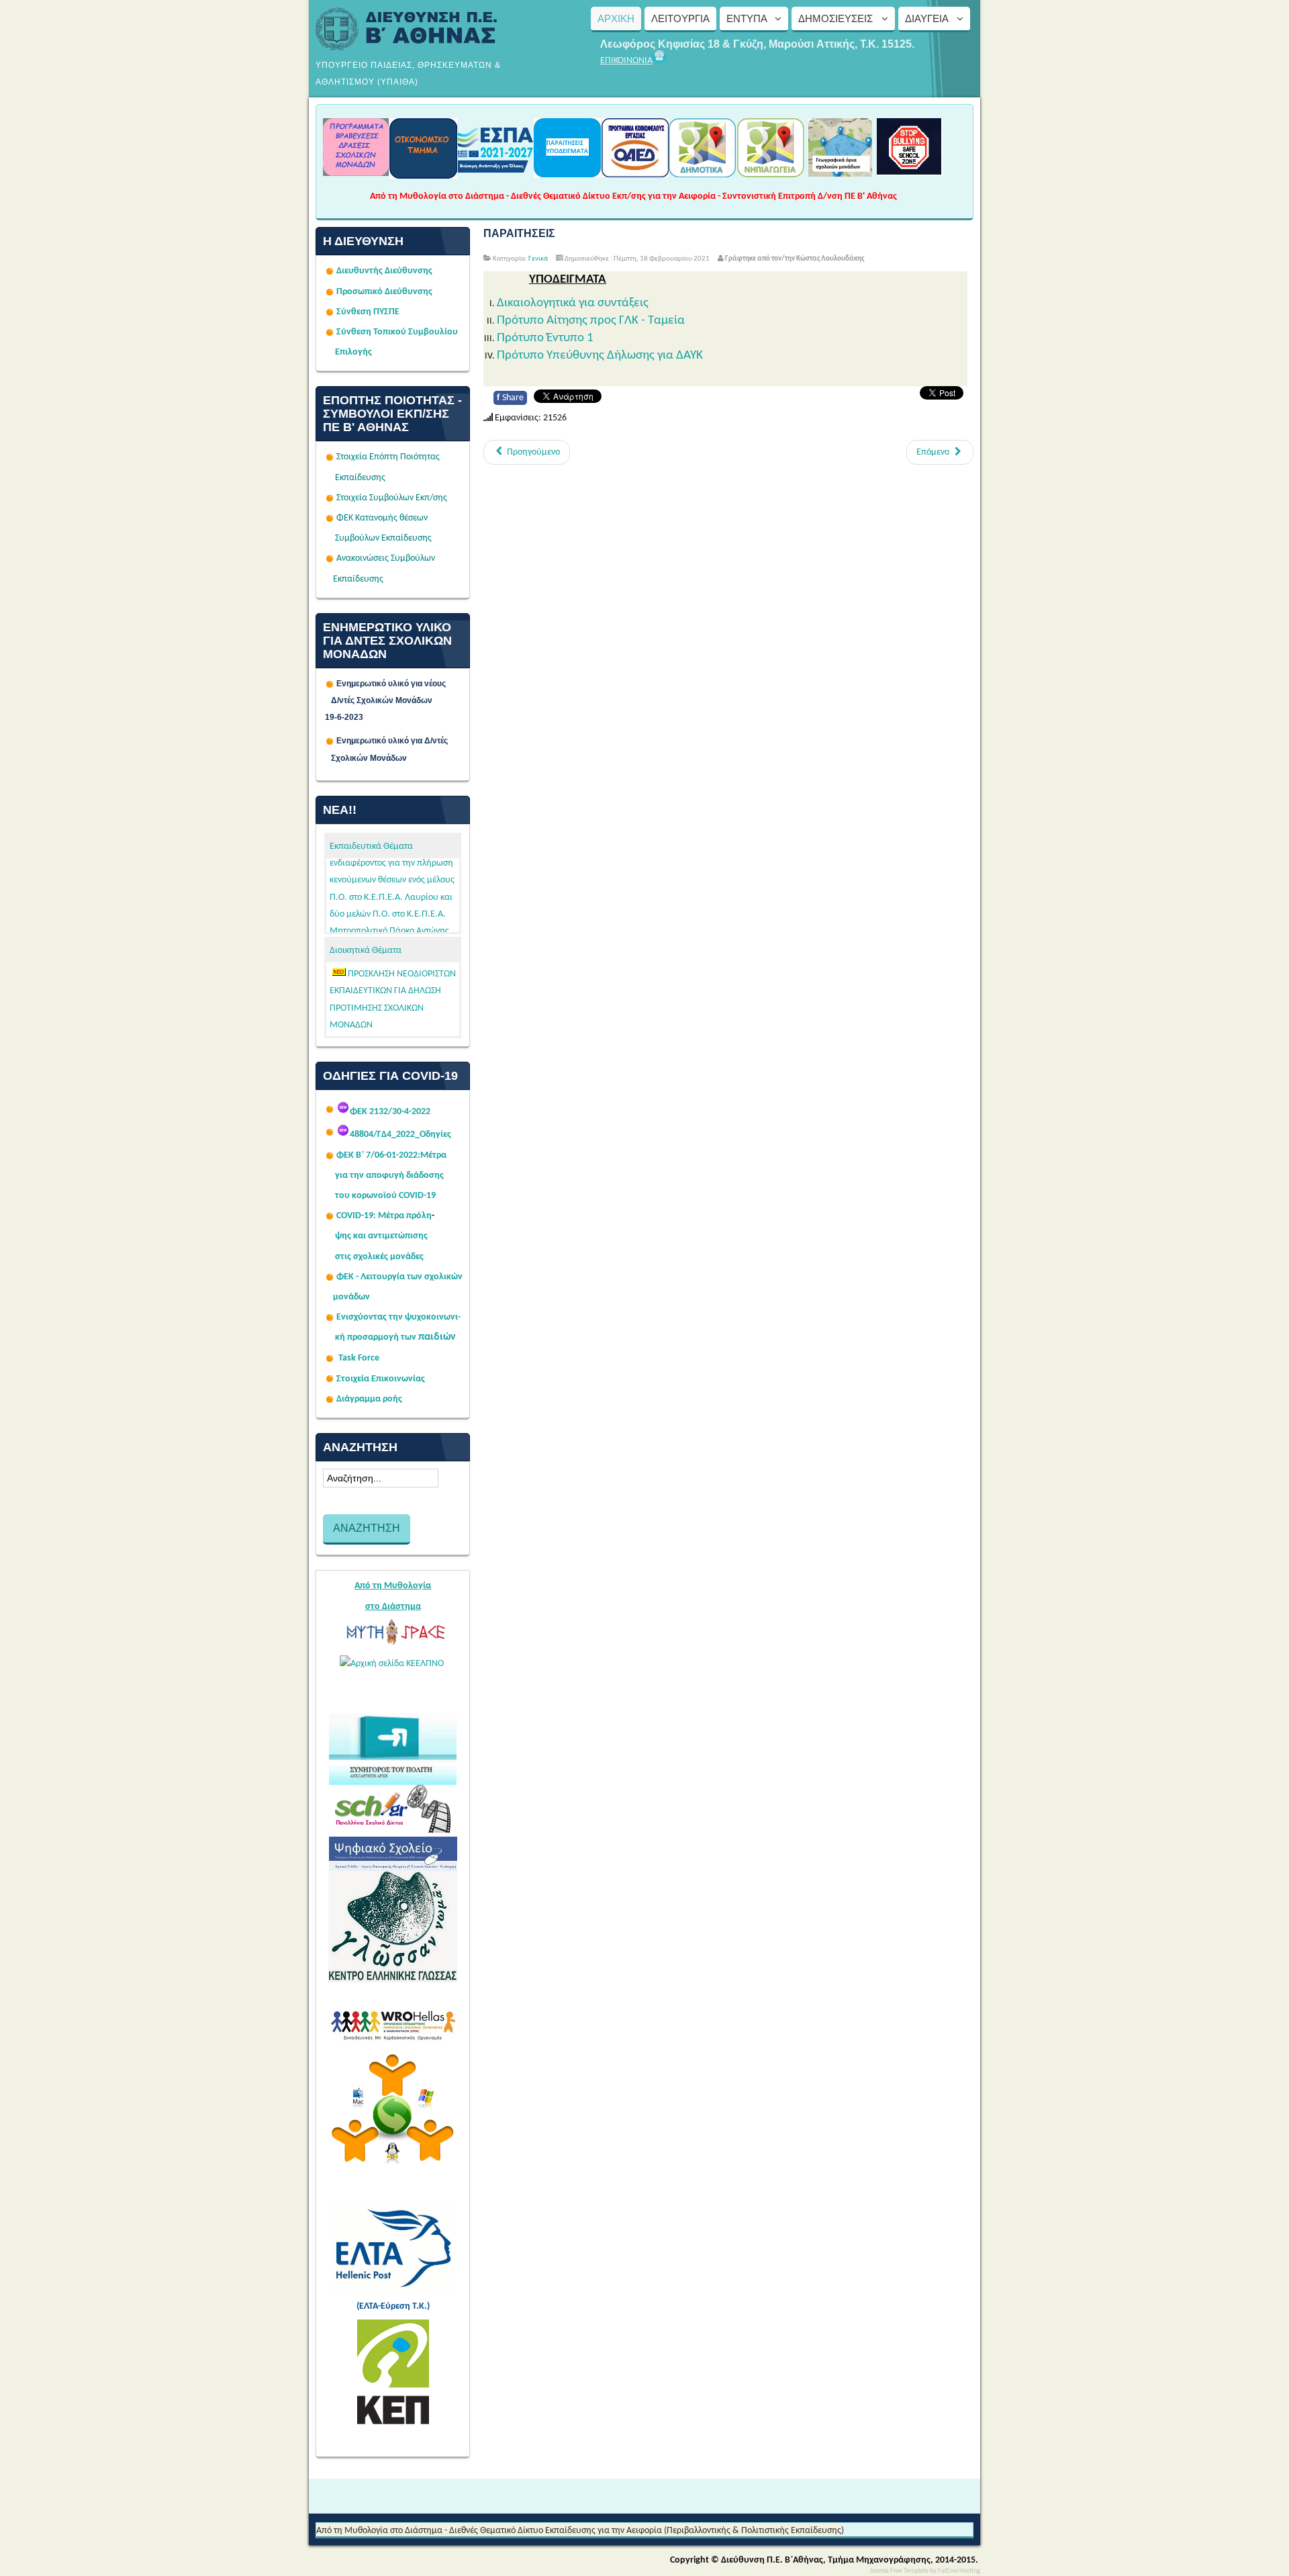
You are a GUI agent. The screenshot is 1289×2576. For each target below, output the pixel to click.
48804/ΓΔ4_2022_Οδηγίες (400, 1135)
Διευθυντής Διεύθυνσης (384, 271)
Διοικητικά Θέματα (366, 951)
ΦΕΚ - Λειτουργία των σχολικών (399, 1277)
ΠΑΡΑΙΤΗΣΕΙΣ (519, 233)
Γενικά (538, 259)
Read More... (433, 1029)
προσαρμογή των (382, 1337)
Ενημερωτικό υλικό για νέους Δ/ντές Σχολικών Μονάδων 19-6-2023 (393, 700)
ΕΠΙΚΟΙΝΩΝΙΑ (626, 61)
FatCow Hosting (959, 2571)
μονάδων (351, 1297)
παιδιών (437, 1337)
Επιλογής (353, 352)
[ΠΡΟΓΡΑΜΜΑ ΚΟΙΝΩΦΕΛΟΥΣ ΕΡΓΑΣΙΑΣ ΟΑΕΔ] (635, 173)
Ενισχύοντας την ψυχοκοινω (393, 1317)
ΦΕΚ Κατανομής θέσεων (382, 518)
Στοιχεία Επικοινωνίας (381, 1379)
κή (340, 1337)
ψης (343, 1236)
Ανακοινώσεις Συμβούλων (386, 558)
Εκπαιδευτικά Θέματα (371, 846)
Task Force (359, 1358)
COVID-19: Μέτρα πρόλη (384, 1216)
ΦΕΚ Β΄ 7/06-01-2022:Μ (382, 1155)
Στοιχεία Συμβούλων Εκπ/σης (392, 498)
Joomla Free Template (899, 2571)
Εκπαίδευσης (360, 478)
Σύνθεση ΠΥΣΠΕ (368, 312)
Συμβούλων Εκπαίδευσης (382, 538)
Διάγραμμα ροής (369, 1399)
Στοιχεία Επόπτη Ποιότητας (388, 457)
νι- (456, 1317)
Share (510, 398)
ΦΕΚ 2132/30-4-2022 (390, 1112)
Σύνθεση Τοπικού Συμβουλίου (397, 332)
